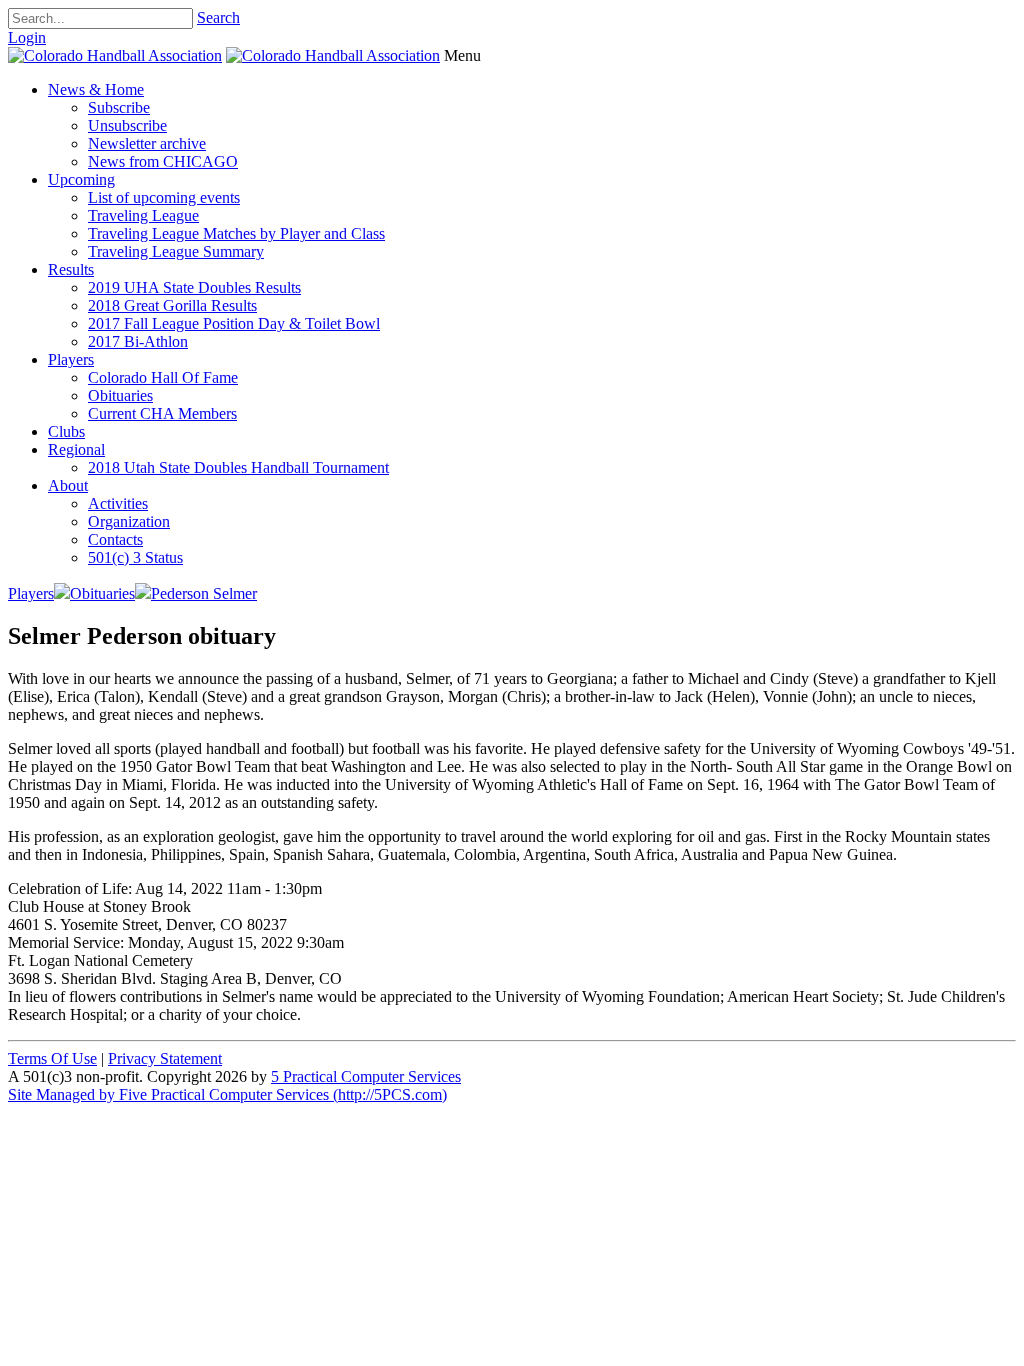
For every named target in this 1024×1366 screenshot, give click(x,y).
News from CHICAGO (163, 161)
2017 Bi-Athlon (138, 341)
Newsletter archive (147, 143)
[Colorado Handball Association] (115, 55)
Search (218, 17)
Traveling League (143, 215)
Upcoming (81, 179)
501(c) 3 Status (135, 557)
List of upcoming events (164, 197)
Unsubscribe (127, 125)
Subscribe (119, 107)
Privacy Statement (165, 1058)
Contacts (115, 539)
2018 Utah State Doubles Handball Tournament (238, 467)
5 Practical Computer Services (366, 1076)
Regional (76, 449)
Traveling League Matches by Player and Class (236, 233)
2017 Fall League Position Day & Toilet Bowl (234, 323)
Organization (129, 521)
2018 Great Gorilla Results (172, 305)
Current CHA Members (162, 413)
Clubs (66, 431)
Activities (118, 503)
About (68, 485)
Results (71, 269)
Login (27, 37)
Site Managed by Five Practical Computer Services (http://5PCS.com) (227, 1094)
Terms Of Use (52, 1058)
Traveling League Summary (176, 251)
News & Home (96, 89)
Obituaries (120, 395)
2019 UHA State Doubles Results (194, 287)
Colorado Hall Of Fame (163, 377)
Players (71, 359)
